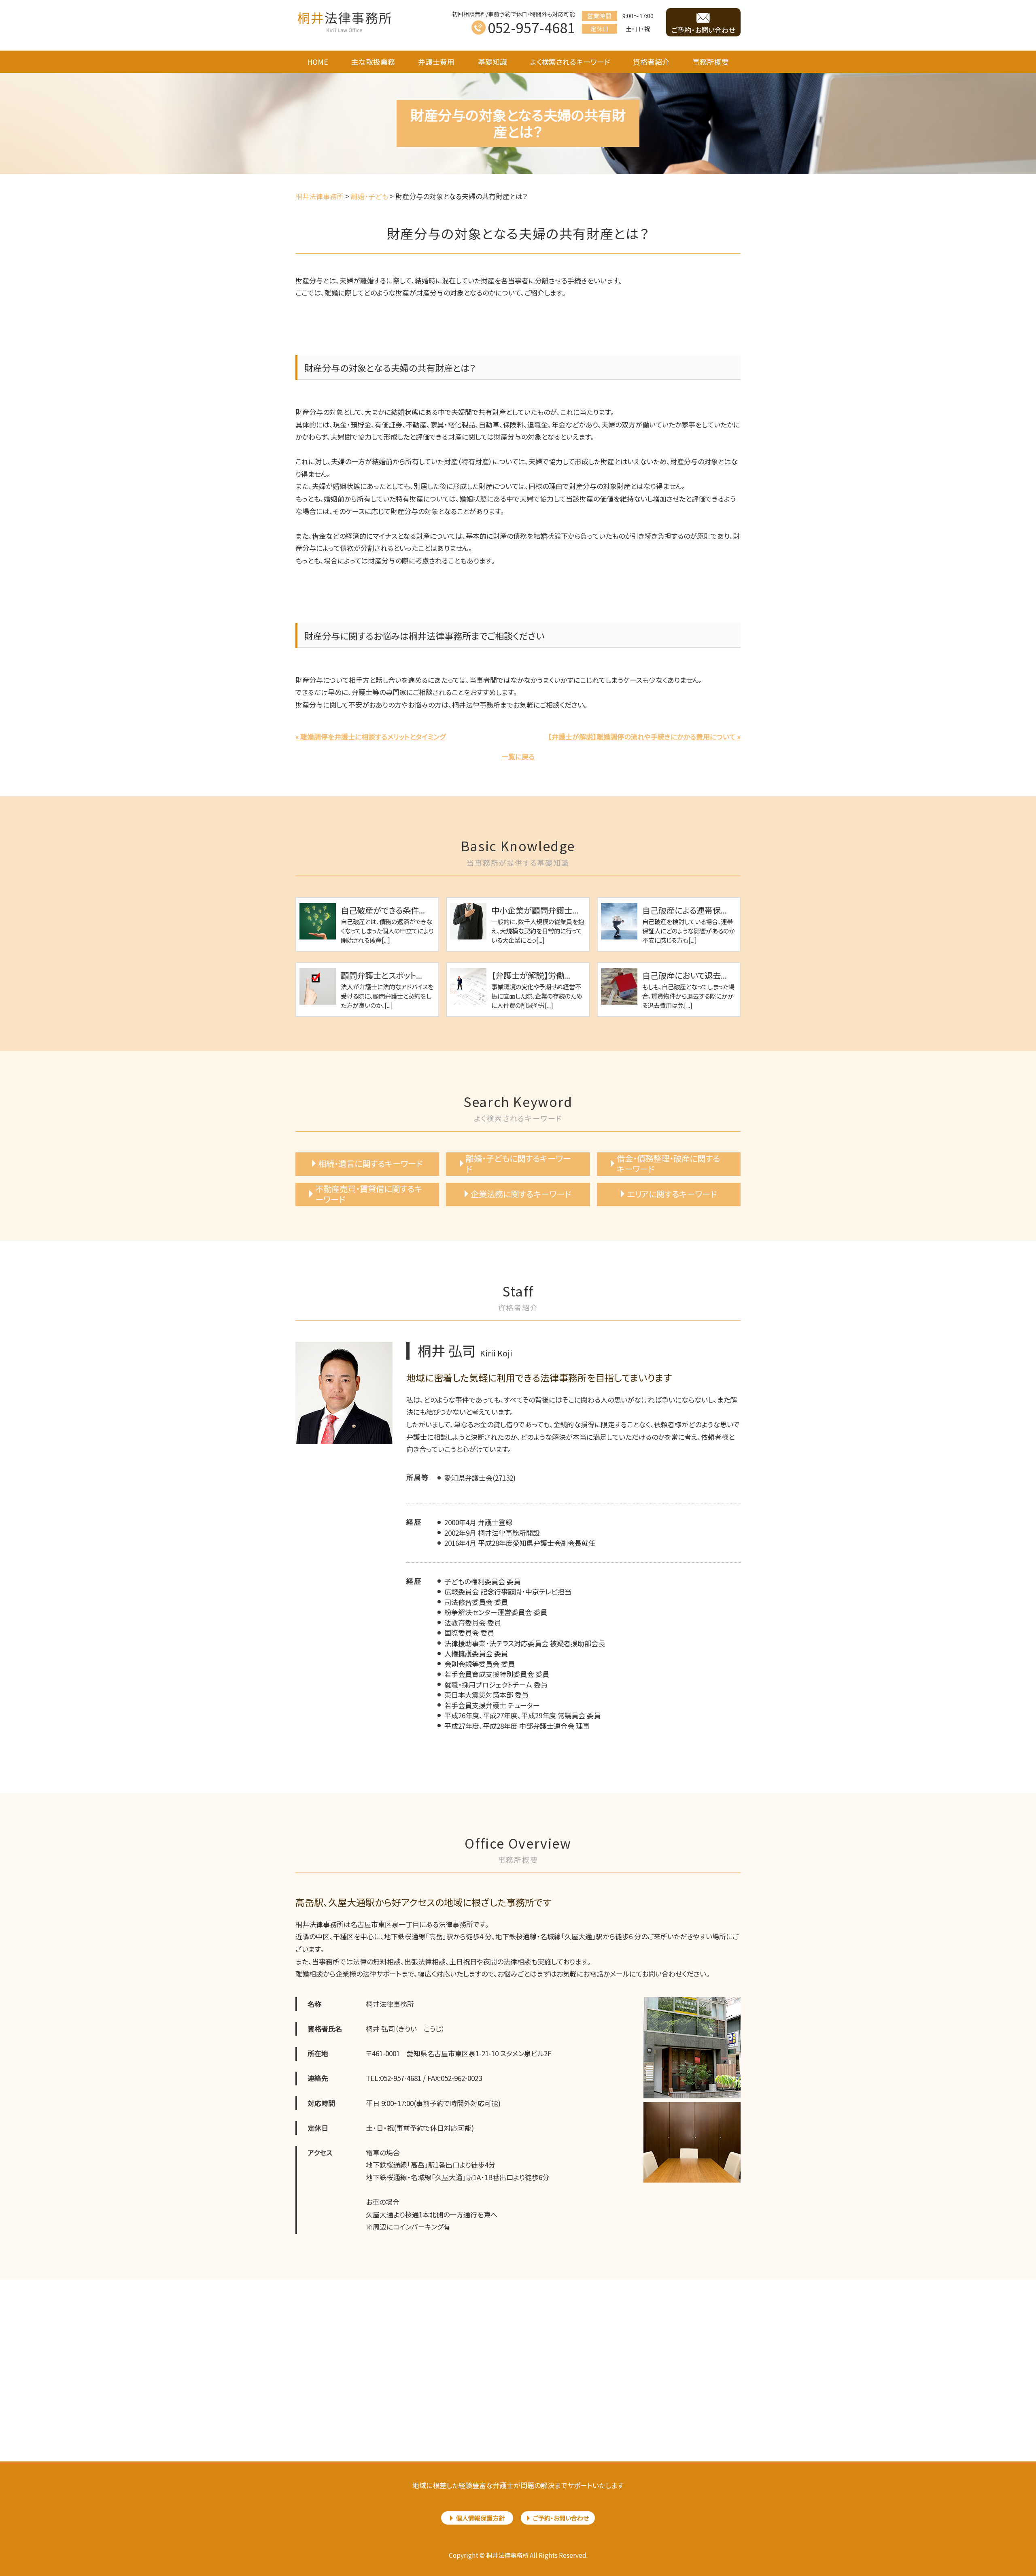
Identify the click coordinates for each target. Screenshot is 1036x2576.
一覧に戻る (518, 756)
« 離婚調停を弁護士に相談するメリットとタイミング (370, 736)
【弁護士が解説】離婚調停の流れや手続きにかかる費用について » (644, 736)
